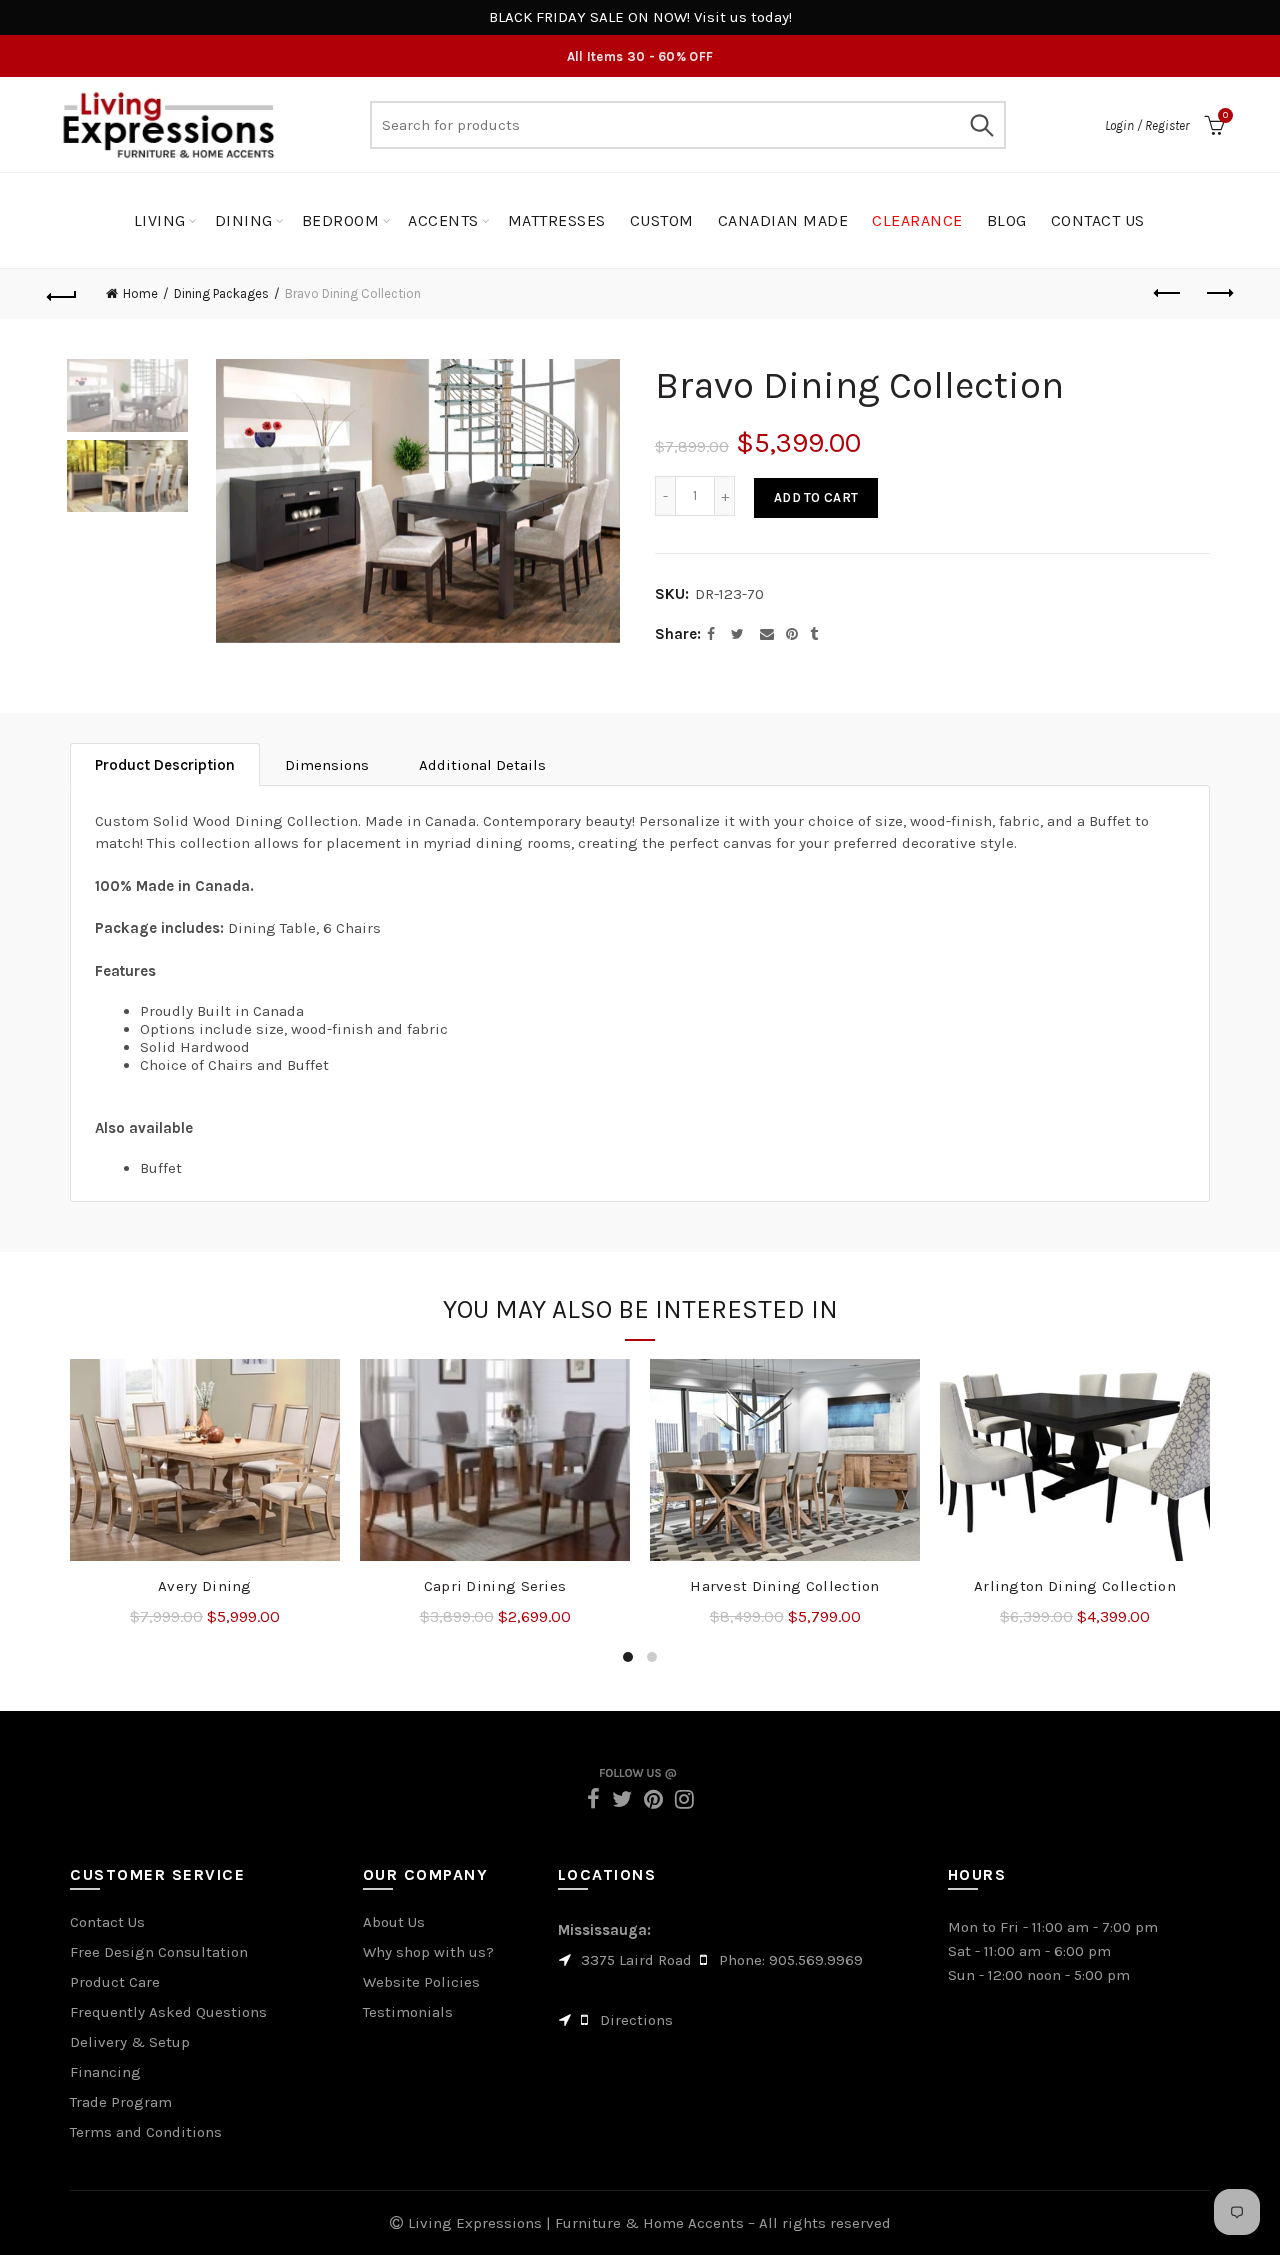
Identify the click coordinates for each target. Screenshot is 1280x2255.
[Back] (62, 294)
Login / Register (1147, 125)
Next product (1218, 294)
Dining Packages (221, 293)
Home (140, 293)
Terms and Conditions (146, 2132)
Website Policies (421, 1982)
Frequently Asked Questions (168, 2012)
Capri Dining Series (495, 1586)
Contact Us (107, 1922)
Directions (636, 2020)
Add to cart (816, 497)
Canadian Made (783, 220)
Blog (1007, 220)
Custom (662, 220)
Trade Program (121, 2102)
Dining (244, 220)
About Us (394, 1922)
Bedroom (341, 220)
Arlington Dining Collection (1075, 1586)
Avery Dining (205, 1586)
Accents (443, 220)
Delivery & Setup (130, 2042)
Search (981, 125)
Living (160, 220)
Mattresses (557, 220)
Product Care (115, 1982)
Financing (105, 2072)
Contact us (1098, 220)
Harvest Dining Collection (785, 1586)
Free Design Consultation (159, 1952)
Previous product (1168, 294)
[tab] (165, 764)
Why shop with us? (428, 1952)
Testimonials (408, 2012)
